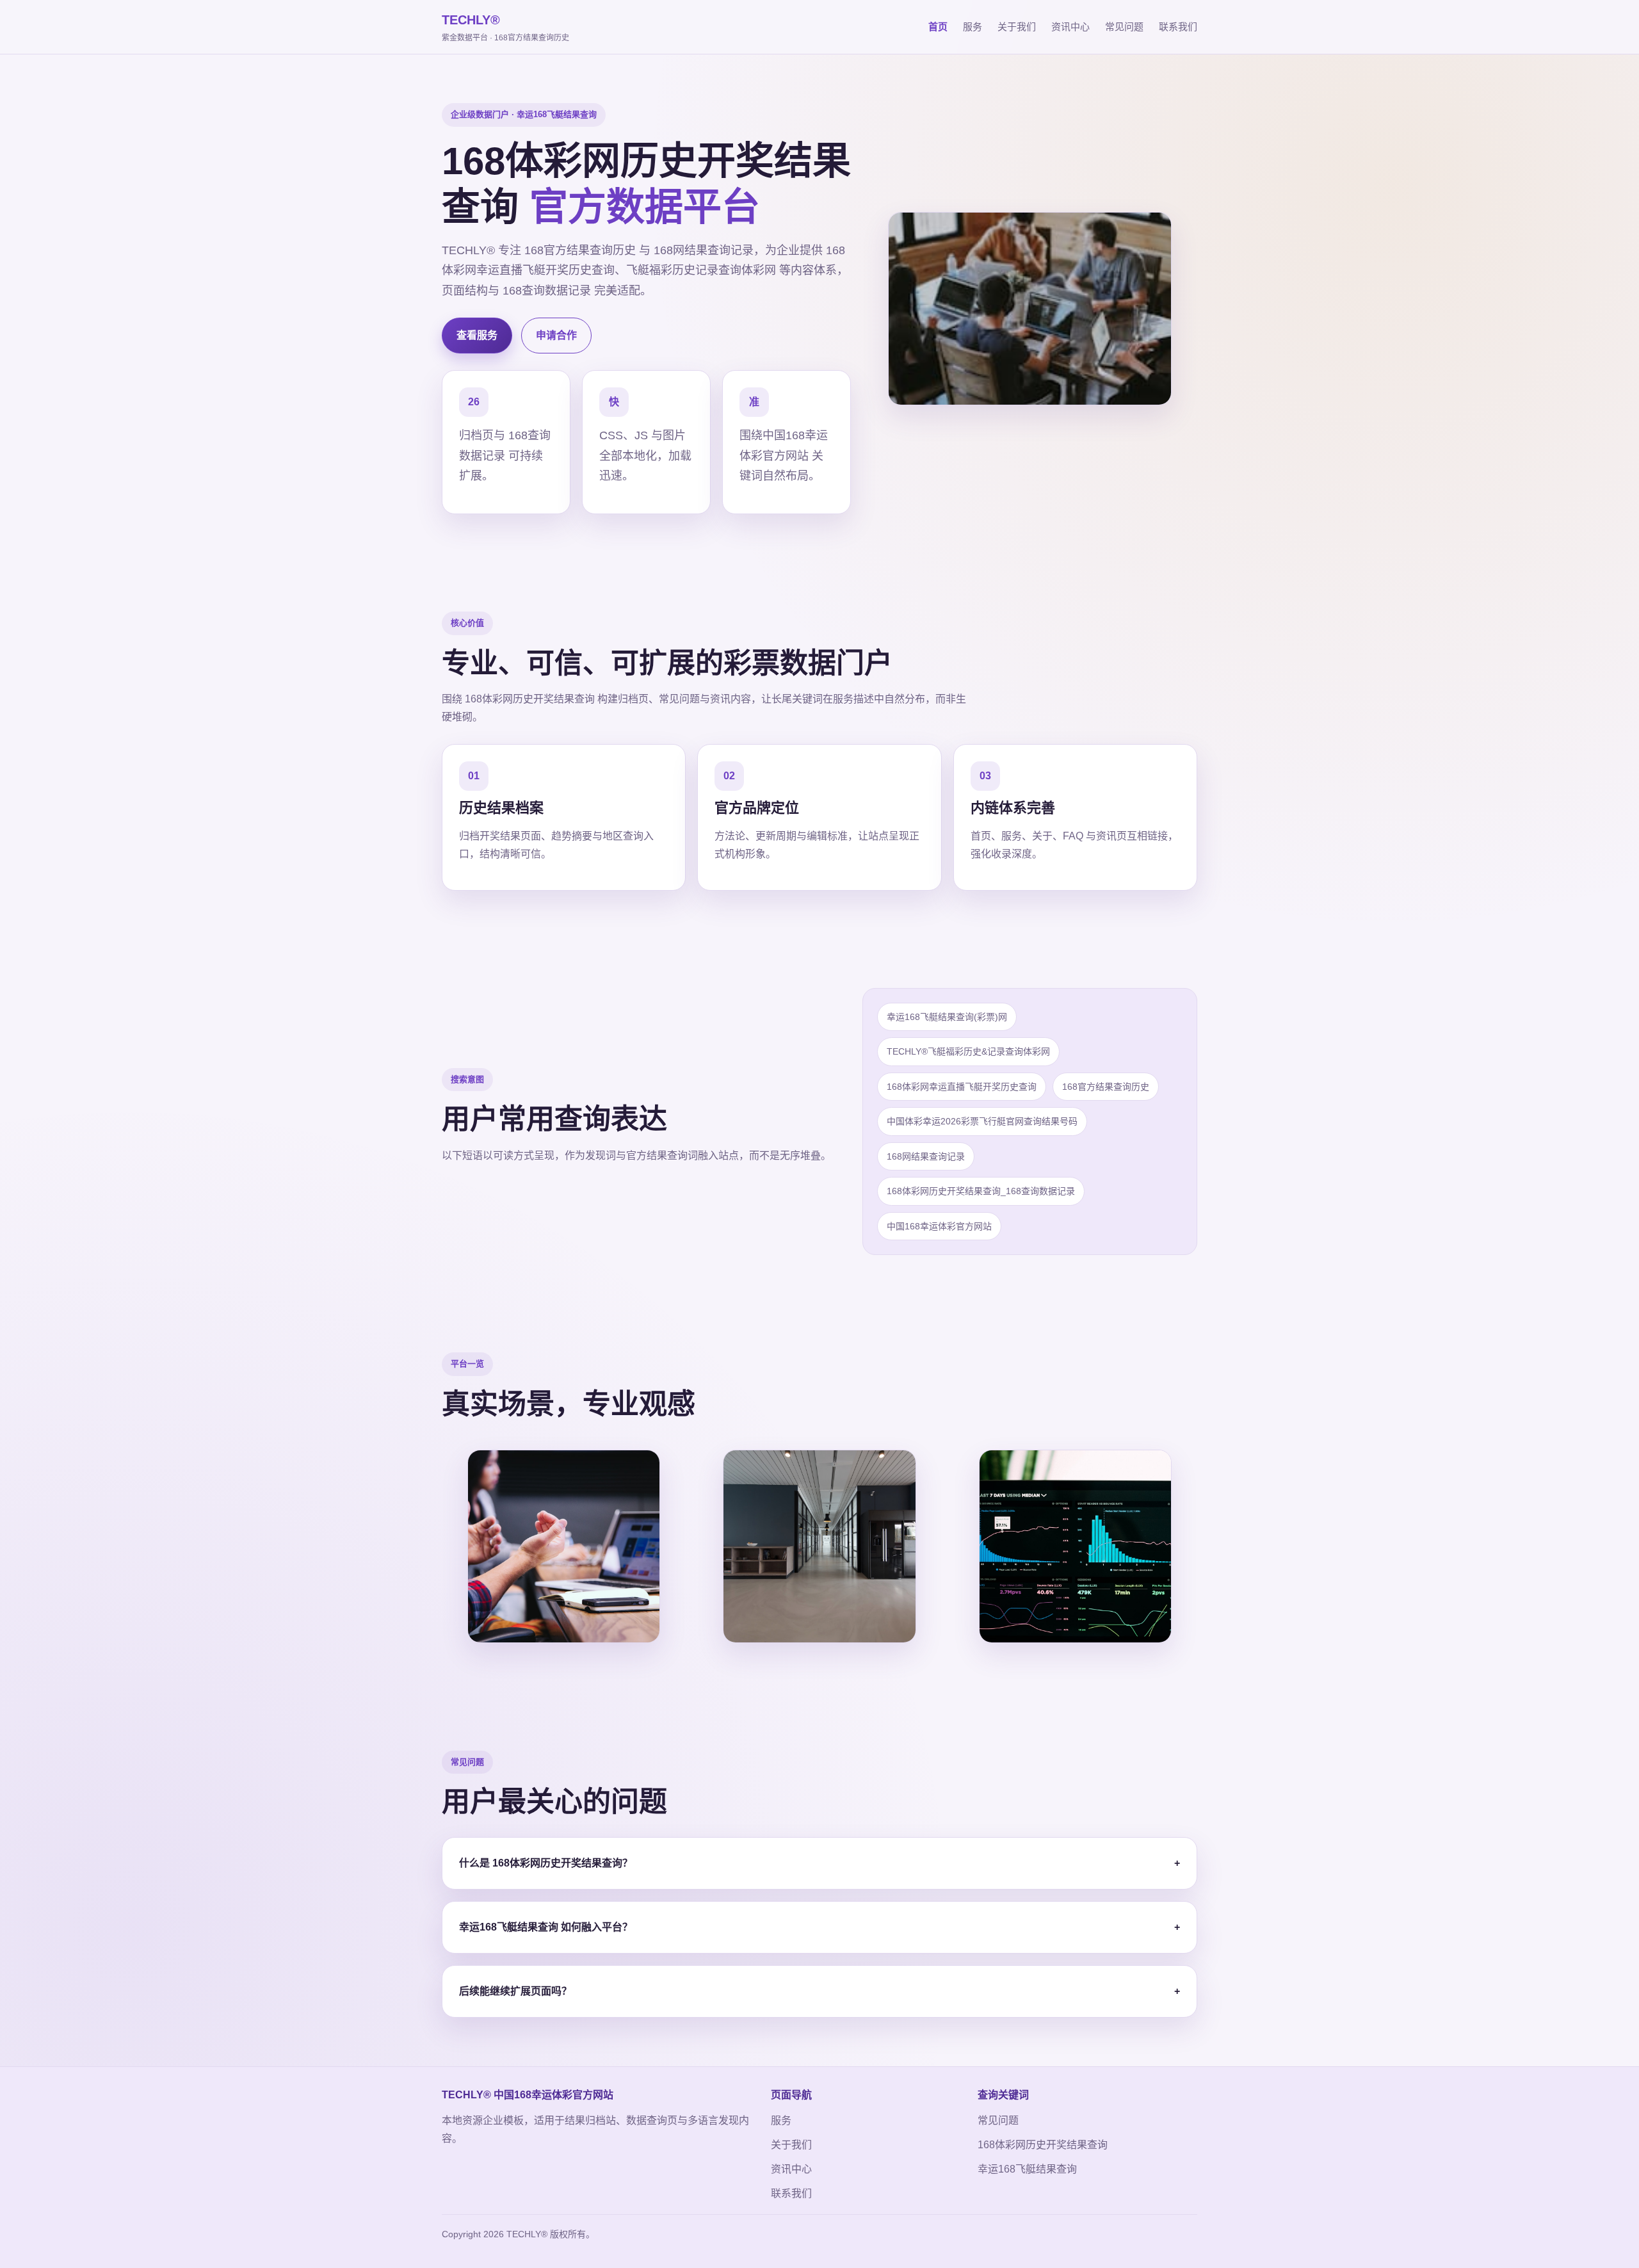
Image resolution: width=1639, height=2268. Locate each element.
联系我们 (1178, 27)
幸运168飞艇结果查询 (1027, 2169)
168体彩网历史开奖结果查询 (1043, 2145)
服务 (973, 27)
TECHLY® (505, 28)
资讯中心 (1070, 27)
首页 (938, 27)
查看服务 (477, 335)
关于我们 (1017, 27)
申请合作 (556, 335)
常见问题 (1124, 27)
